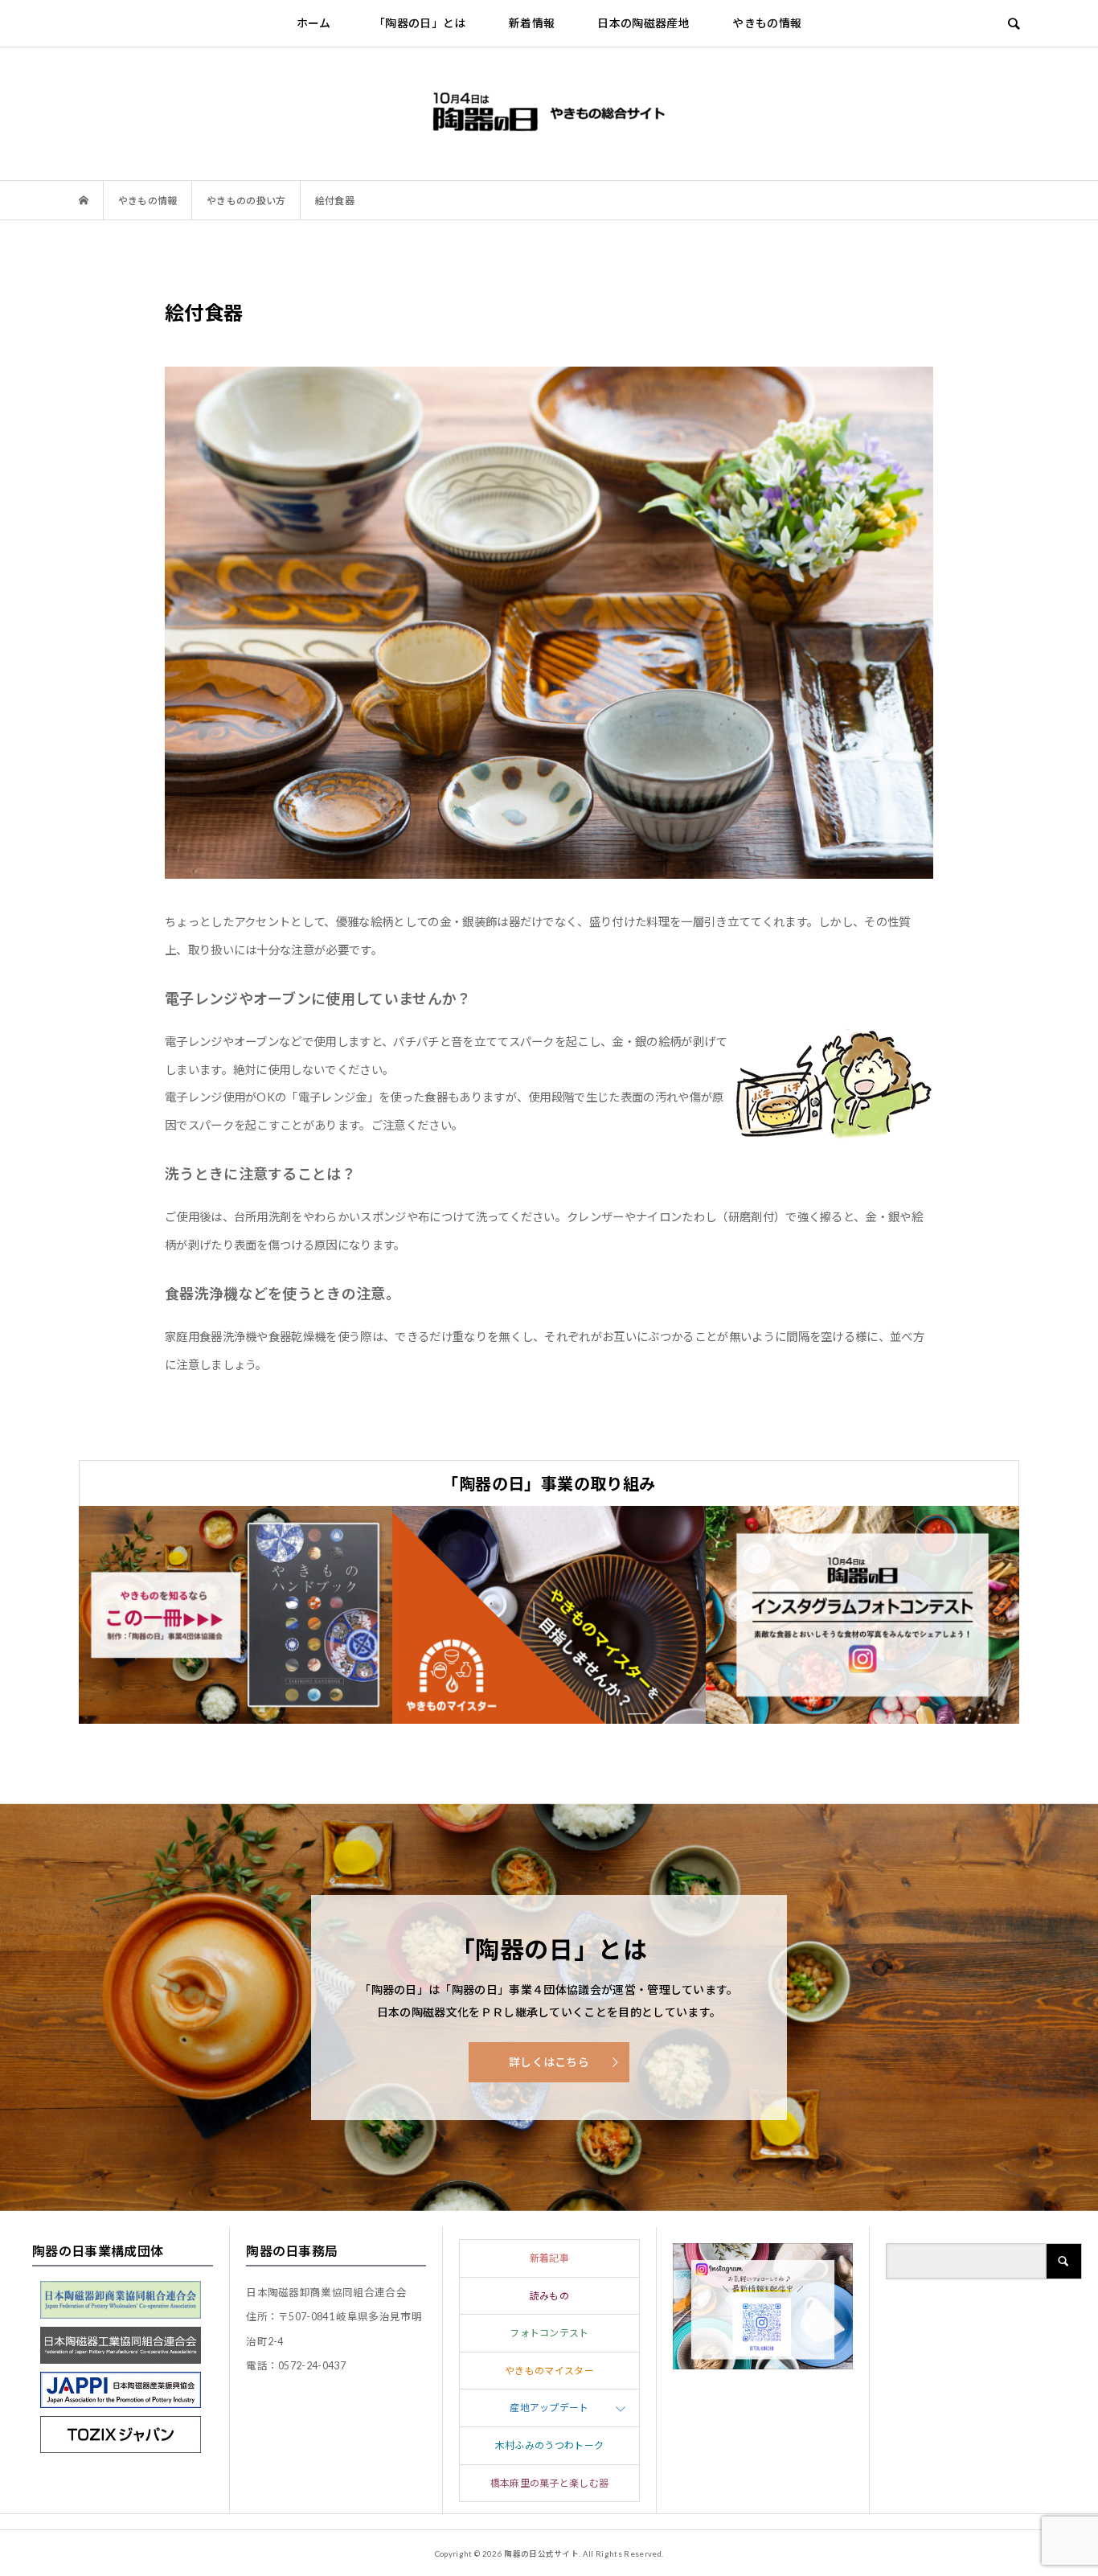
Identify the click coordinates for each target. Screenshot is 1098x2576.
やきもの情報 (767, 23)
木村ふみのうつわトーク (550, 2445)
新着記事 (549, 2258)
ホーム (314, 23)
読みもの (549, 2296)
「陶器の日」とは (420, 23)
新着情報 (532, 23)
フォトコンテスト (549, 2333)
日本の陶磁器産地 (643, 23)
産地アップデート (549, 2408)
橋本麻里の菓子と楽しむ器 (550, 2483)
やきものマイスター (549, 2371)
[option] (236, 1615)
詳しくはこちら (549, 2062)
